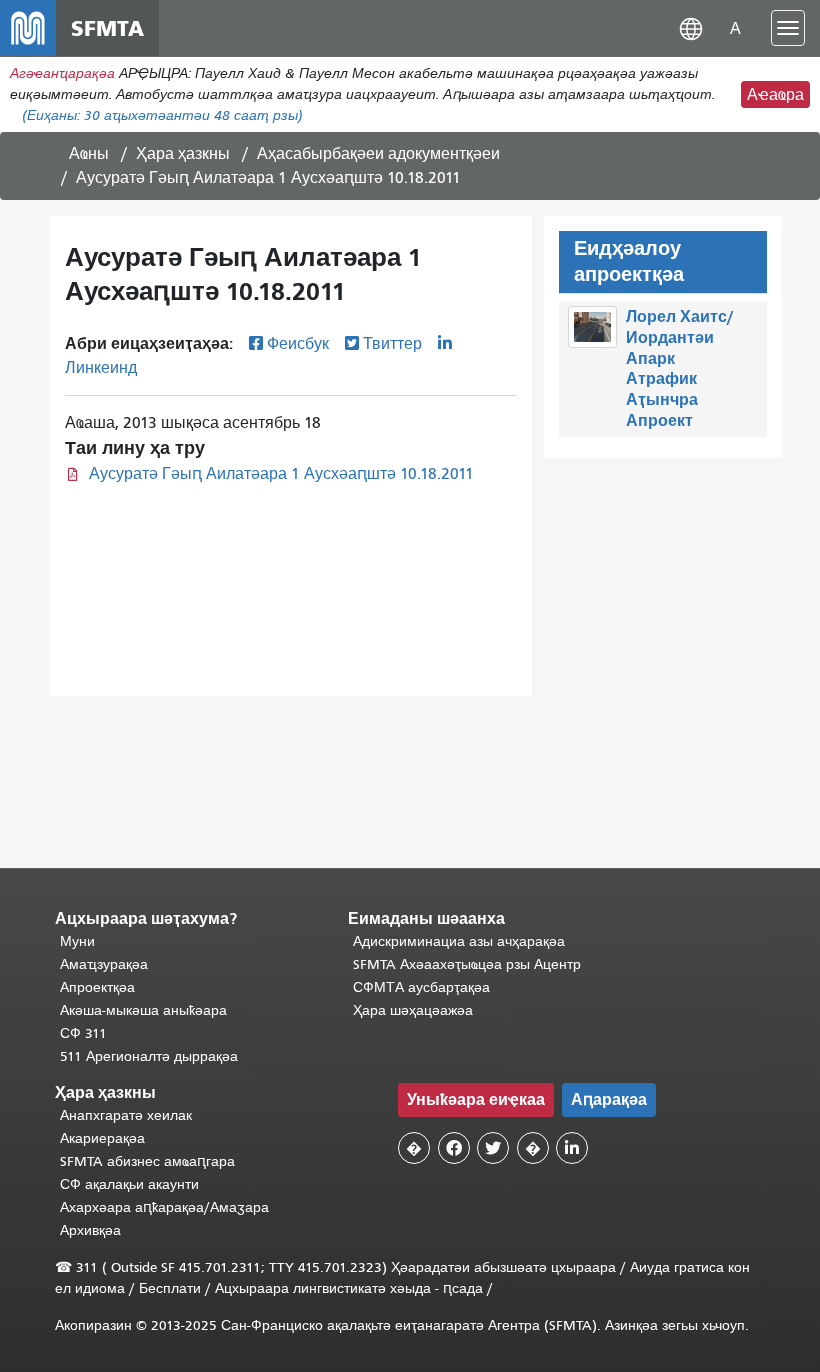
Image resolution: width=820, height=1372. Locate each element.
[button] (691, 27)
